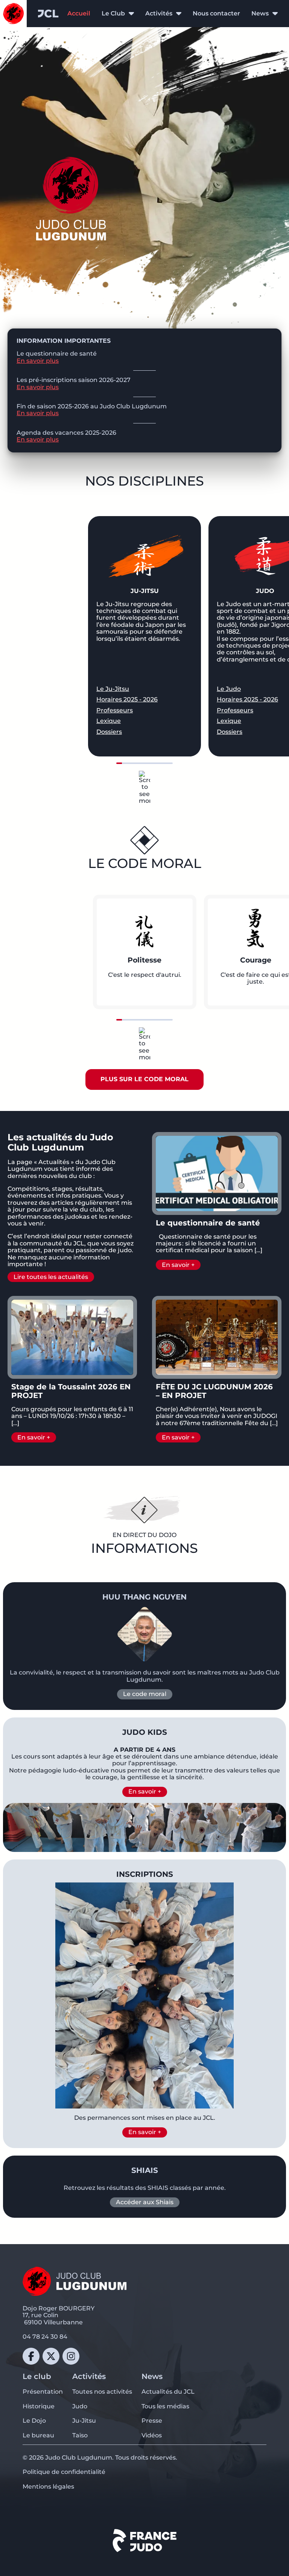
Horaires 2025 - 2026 (127, 700)
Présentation (43, 2392)
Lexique (109, 721)
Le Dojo (34, 2421)
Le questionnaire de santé (208, 1223)
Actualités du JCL (168, 2392)
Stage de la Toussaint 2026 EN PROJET (71, 1391)
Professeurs (115, 710)
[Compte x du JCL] (51, 2356)
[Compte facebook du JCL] (31, 2356)
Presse (152, 2421)
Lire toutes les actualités (51, 1277)
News (260, 14)
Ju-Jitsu (84, 2421)
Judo (80, 2406)
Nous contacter (216, 13)
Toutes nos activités (102, 2392)
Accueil (79, 13)
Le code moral (145, 1694)
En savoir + (178, 1265)
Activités (159, 14)
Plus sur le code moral (144, 1079)
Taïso (80, 2435)
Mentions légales (48, 2487)
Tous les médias (165, 2406)
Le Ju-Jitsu (113, 689)
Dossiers (109, 732)
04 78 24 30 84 (45, 2337)
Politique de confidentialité (64, 2472)
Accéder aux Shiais (145, 2202)
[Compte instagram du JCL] (71, 2356)
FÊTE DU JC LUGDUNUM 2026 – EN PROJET (214, 1391)
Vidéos (152, 2435)
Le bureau (38, 2435)
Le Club (113, 14)
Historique (39, 2406)
